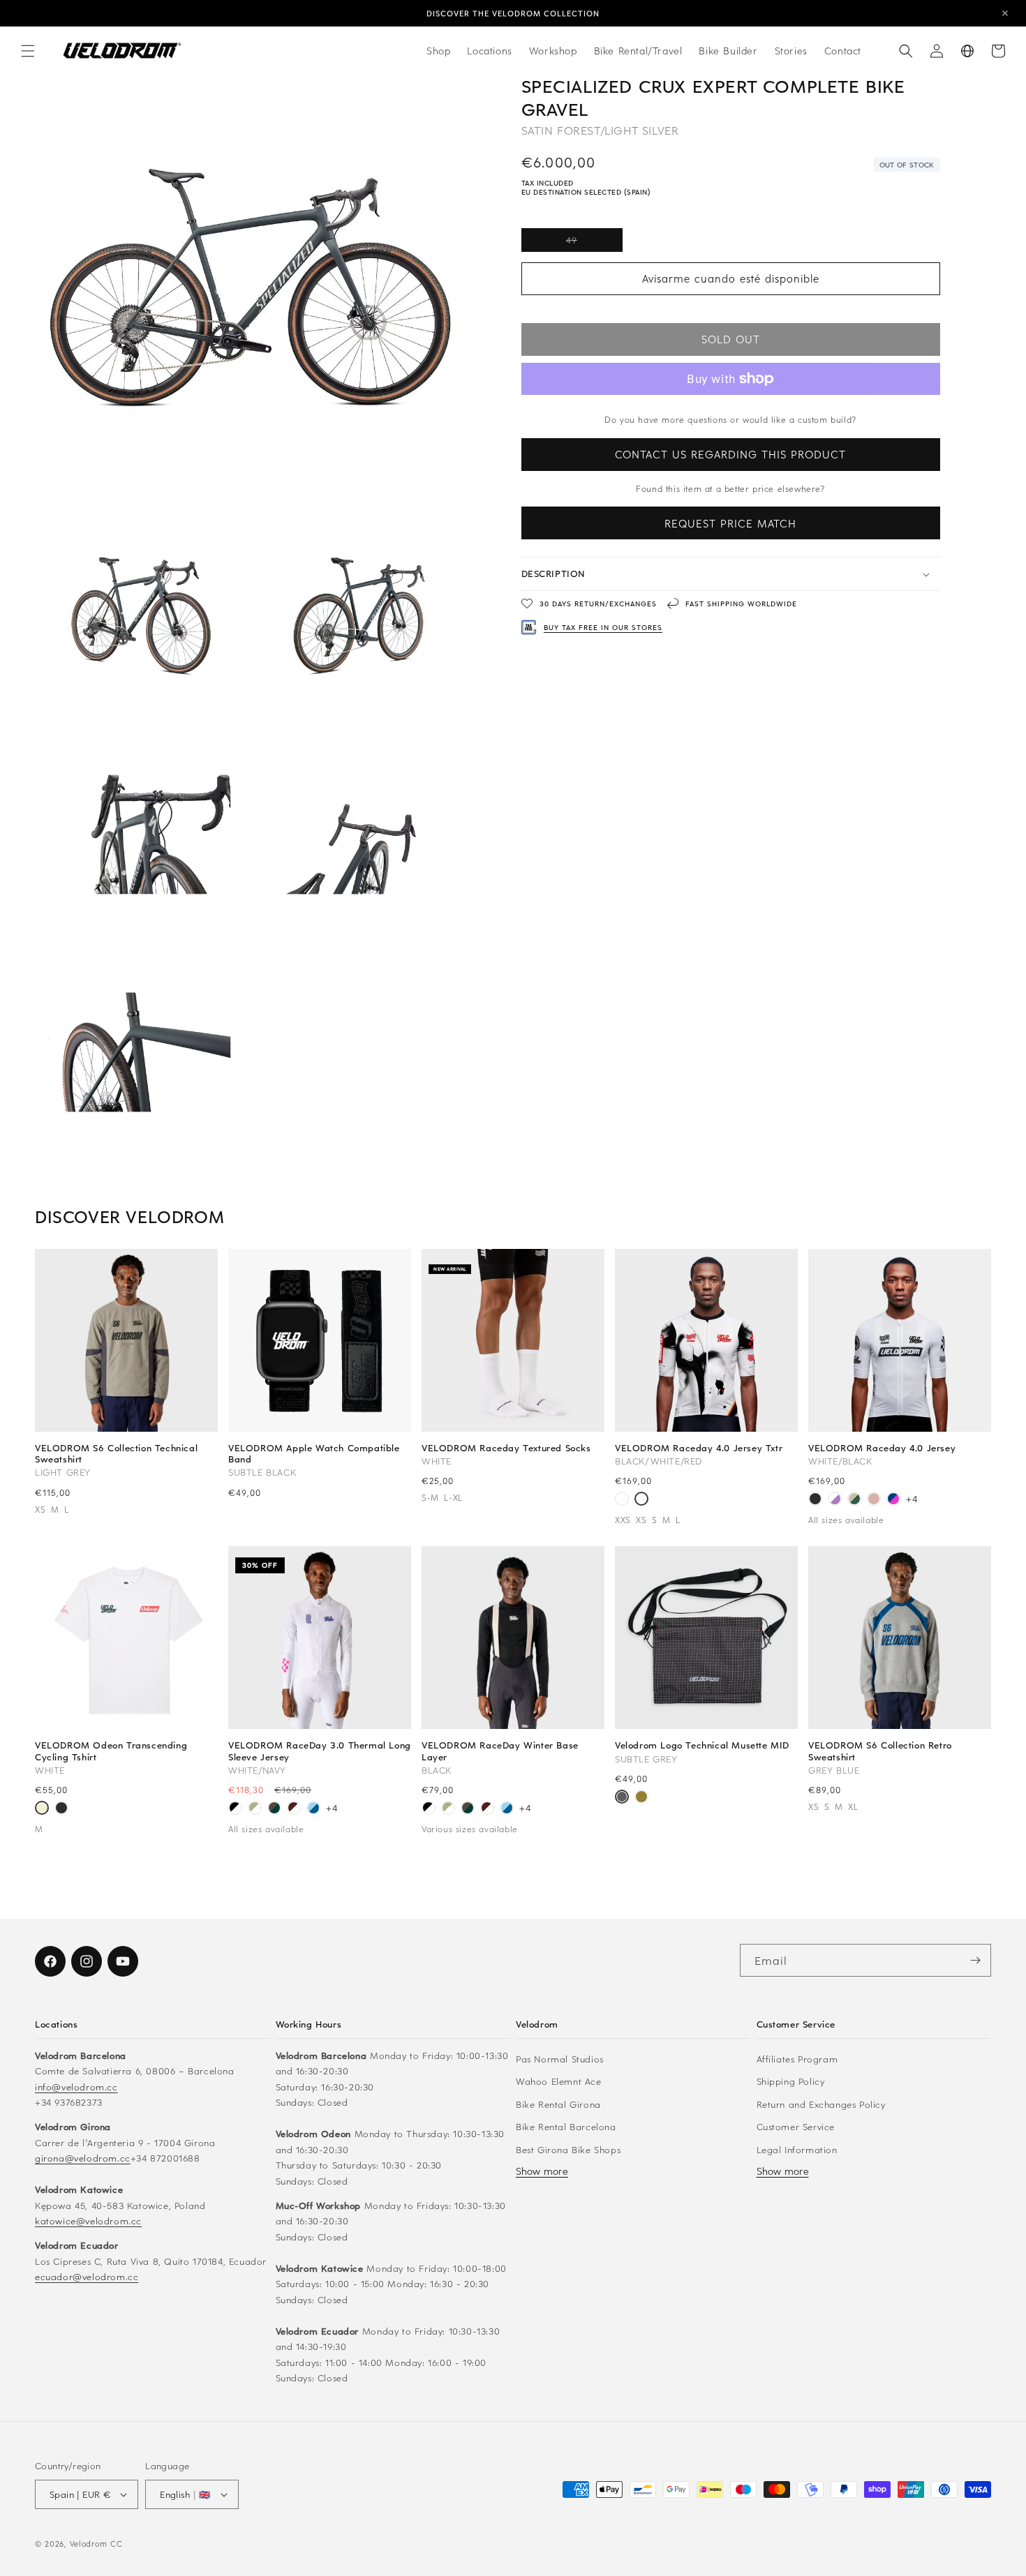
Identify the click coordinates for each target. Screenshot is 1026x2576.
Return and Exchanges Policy (821, 2104)
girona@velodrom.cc (83, 2158)
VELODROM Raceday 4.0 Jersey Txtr (699, 1448)
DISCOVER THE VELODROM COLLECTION (513, 13)
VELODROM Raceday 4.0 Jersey (882, 1448)
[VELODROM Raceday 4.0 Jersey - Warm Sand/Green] (854, 1500)
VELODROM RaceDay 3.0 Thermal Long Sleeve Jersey (320, 1751)
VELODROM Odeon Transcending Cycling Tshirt (111, 1751)
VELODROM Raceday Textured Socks (506, 1448)
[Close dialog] (1000, 2313)
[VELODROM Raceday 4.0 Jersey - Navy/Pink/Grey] (893, 1500)
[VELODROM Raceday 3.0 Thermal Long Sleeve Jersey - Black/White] (235, 1809)
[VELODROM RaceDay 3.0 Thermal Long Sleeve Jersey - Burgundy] (294, 1809)
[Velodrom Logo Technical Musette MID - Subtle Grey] (622, 1798)
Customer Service (796, 2126)
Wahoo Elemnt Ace (559, 2081)
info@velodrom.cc (76, 2087)
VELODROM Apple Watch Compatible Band (314, 1453)
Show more (542, 2171)
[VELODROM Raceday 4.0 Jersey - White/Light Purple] (835, 1500)
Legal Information (797, 2149)
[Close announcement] (1005, 13)
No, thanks (777, 2529)
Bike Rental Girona (558, 2104)
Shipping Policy (791, 2081)
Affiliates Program (797, 2059)
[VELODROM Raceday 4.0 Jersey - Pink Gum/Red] (874, 1500)
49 (594, 243)
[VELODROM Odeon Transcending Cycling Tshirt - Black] (61, 1809)
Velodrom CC (96, 2544)
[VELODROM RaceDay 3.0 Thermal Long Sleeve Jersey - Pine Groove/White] (274, 1809)
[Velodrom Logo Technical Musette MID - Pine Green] (641, 1798)
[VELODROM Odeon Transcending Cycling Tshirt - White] (42, 1809)
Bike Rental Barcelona (566, 2126)
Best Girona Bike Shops (568, 2149)
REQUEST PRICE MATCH (730, 523)
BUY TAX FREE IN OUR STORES (603, 627)
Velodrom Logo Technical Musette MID (702, 1745)
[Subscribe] (975, 1960)
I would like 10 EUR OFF (777, 2489)
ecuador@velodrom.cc (87, 2276)
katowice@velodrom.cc (88, 2221)
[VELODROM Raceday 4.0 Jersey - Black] (815, 1500)
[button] (28, 51)
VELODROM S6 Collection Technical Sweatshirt (116, 1453)
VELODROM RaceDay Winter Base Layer (500, 1751)
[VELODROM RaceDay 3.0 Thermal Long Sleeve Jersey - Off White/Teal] (255, 1809)
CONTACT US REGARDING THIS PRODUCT (730, 454)
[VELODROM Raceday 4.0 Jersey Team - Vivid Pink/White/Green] (622, 1500)
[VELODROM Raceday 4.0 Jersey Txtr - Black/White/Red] (641, 1500)
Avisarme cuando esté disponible (731, 278)
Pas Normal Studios (560, 2059)
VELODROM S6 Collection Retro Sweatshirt (880, 1751)
